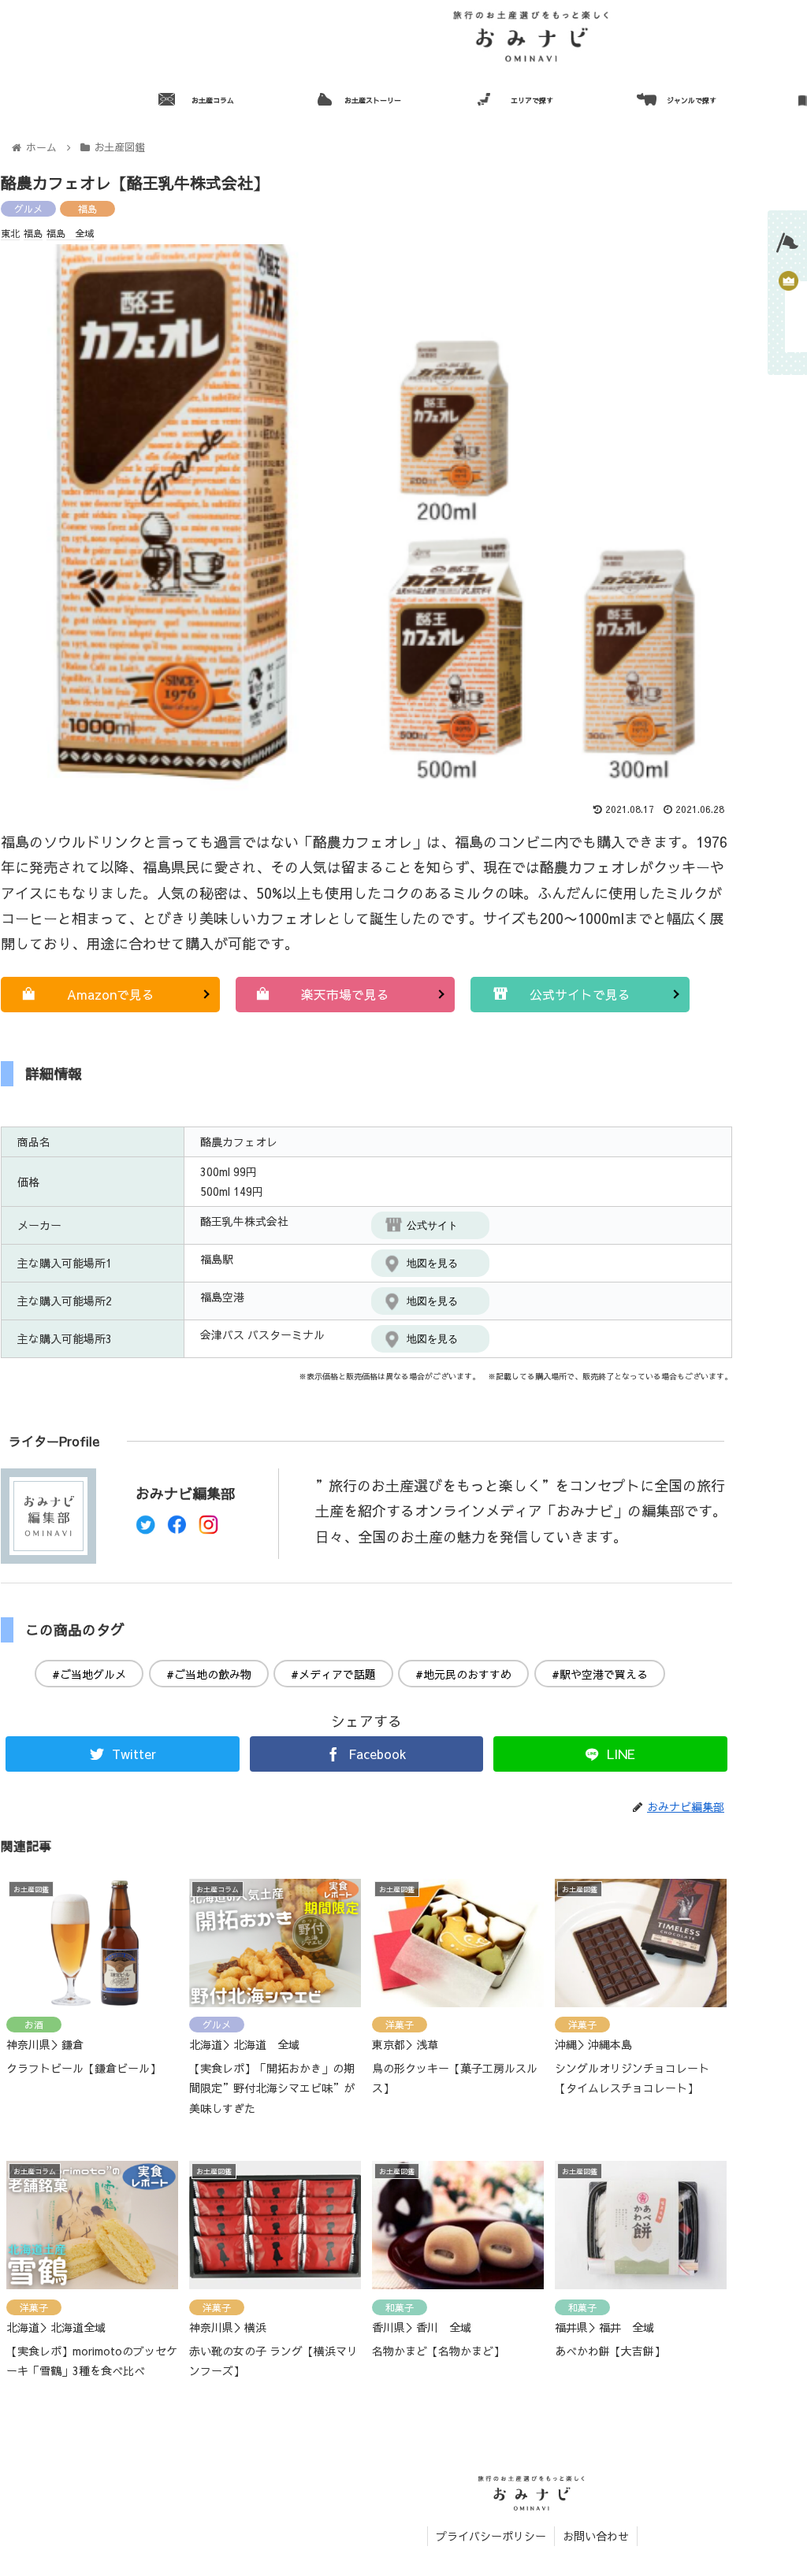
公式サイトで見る (580, 994)
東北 (10, 233)
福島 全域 (70, 233)
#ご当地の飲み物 (209, 1674)
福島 (87, 209)
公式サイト (432, 1225)
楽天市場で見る (345, 994)
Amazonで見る (111, 994)
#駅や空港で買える (600, 1674)
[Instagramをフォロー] (208, 1529)
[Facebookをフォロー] (177, 1529)
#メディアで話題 (333, 1674)
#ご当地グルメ (89, 1674)
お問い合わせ (596, 2536)
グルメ (28, 209)
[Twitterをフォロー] (145, 1529)
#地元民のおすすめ (463, 1674)
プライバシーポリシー (491, 2536)
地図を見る (432, 1263)
